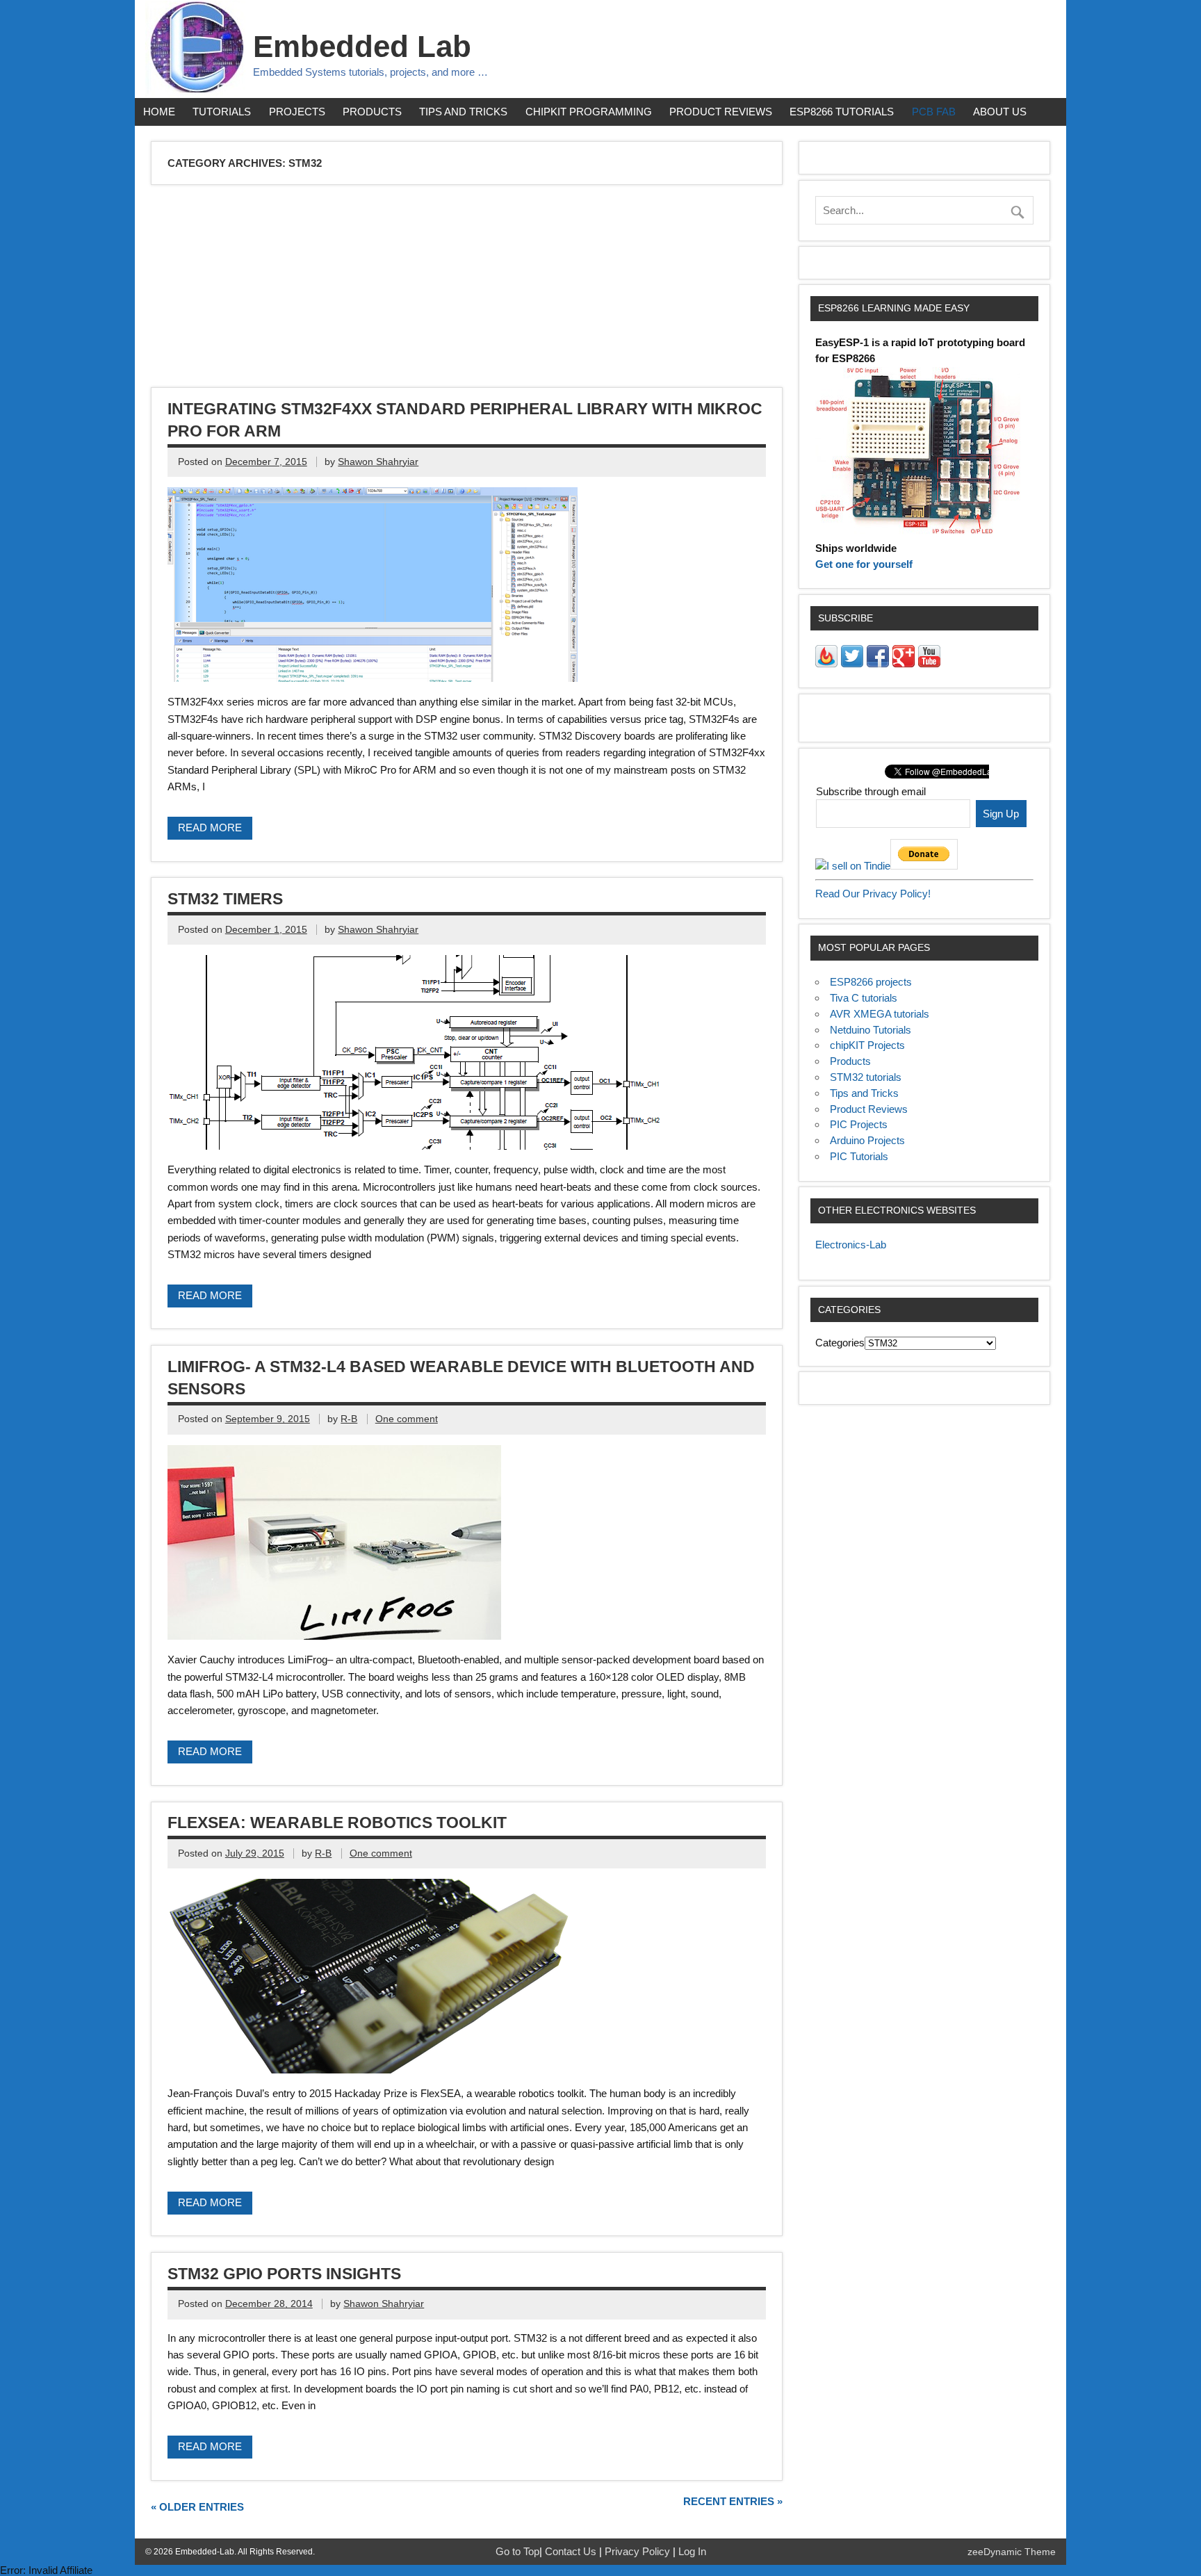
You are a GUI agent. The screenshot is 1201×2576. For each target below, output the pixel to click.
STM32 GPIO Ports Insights (284, 2274)
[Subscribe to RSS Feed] (826, 663)
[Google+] (904, 663)
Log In (692, 2551)
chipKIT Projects (867, 1045)
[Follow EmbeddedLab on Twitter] (852, 663)
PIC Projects (859, 1124)
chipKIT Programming (589, 112)
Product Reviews (721, 112)
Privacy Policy (639, 2551)
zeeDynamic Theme (1012, 2552)
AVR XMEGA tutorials (880, 1014)
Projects (297, 112)
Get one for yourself (864, 564)
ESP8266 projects (871, 982)
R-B (349, 1419)
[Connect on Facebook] (878, 663)
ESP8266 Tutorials (842, 112)
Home (159, 112)
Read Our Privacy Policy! (873, 894)
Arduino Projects (867, 1140)
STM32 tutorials (866, 1077)
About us (1000, 112)
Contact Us (572, 2551)
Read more (210, 828)
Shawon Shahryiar (378, 462)
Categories (840, 1343)
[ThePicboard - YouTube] (929, 663)
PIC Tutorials (859, 1156)
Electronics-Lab (851, 1245)
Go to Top (517, 2551)
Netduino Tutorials (871, 1030)
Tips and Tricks (463, 112)
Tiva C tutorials (864, 998)
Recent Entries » (733, 2501)
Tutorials (222, 112)
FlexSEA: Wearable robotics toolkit (337, 1823)
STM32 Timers (225, 899)
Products (372, 112)
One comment (407, 1419)
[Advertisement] (570, 288)
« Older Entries (197, 2507)
